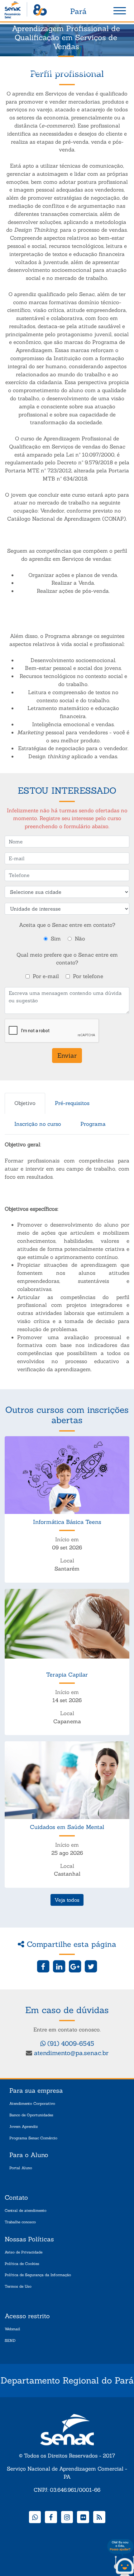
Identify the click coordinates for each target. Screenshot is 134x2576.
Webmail (12, 2329)
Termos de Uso (18, 2286)
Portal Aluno (21, 2168)
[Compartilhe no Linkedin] (59, 1966)
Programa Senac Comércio (33, 2138)
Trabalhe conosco (20, 2222)
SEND (10, 2340)
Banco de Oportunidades (31, 2115)
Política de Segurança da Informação (38, 2275)
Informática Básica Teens (67, 1522)
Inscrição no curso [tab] (38, 1124)
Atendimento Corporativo (32, 2103)
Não (80, 939)
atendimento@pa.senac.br (71, 2053)
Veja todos (67, 1900)
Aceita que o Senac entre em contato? (67, 925)
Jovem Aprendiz (24, 2126)
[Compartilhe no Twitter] (91, 1966)
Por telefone (88, 976)
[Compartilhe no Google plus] (75, 1966)
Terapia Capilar (67, 1675)
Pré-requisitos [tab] (72, 1103)
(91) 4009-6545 (70, 2043)
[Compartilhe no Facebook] (43, 1966)
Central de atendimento (26, 2210)
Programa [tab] (93, 1124)
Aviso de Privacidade (24, 2252)
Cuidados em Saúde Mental (67, 1827)
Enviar (67, 1055)
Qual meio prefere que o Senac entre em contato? (67, 959)
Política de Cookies (22, 2264)
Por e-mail (46, 976)
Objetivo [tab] (25, 1103)
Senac (26, 11)
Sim (56, 939)
